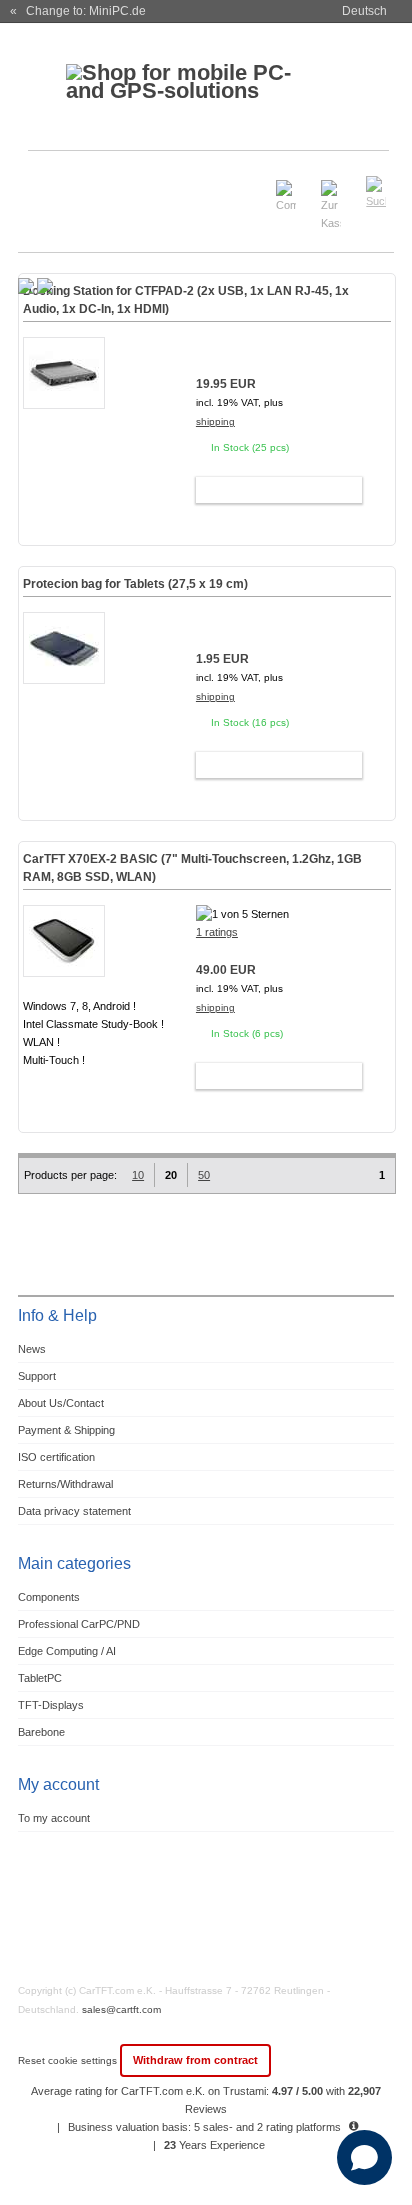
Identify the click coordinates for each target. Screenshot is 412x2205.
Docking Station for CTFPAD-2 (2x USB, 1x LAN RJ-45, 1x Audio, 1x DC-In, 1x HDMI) (186, 300)
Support (37, 1376)
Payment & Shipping (66, 1430)
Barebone (41, 1732)
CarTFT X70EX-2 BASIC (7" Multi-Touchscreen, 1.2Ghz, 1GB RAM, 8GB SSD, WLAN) (192, 868)
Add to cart (269, 490)
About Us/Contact (61, 1403)
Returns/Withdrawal (65, 1484)
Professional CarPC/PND (79, 1624)
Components (49, 1597)
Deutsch (364, 11)
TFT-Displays (51, 1705)
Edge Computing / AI (67, 1651)
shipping (215, 421)
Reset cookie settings (69, 2060)
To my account (54, 1818)
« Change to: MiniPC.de (78, 11)
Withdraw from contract (195, 2060)
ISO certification (56, 1457)
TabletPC (40, 1678)
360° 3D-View (64, 1084)
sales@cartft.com (121, 2009)
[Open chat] (364, 2157)
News (32, 1349)
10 (138, 1175)
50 (204, 1175)
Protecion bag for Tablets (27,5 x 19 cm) (135, 584)
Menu (46, 183)
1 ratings (217, 932)
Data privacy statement (74, 1511)
